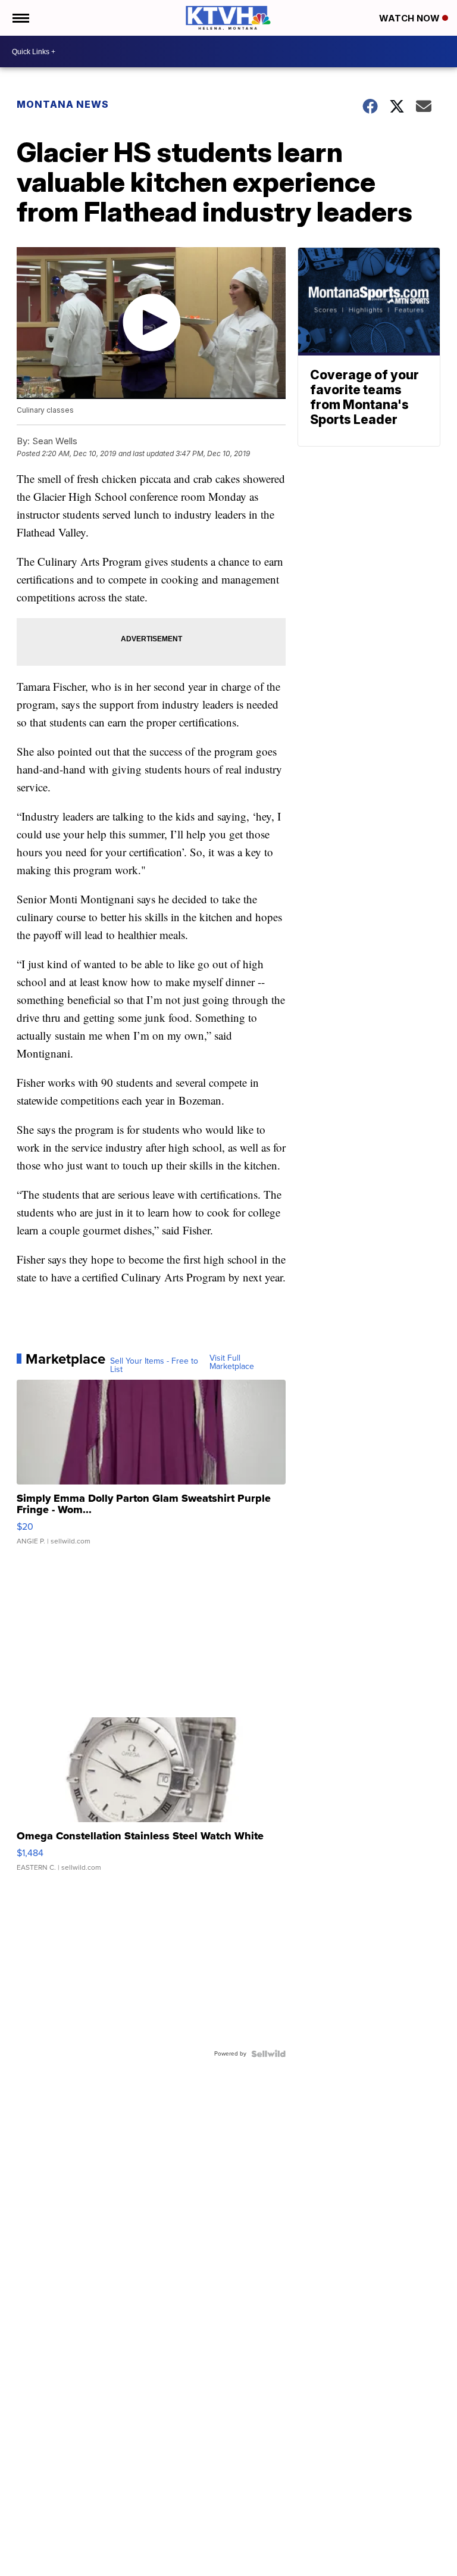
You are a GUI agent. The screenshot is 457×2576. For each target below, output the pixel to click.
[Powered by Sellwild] (268, 2054)
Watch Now (411, 18)
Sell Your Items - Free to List (154, 1365)
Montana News (63, 104)
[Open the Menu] (20, 18)
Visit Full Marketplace (232, 1362)
